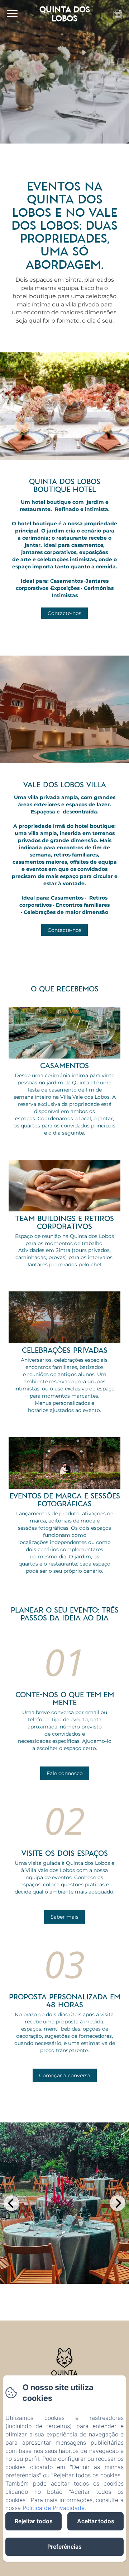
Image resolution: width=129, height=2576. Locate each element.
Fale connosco (65, 1773)
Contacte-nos (64, 613)
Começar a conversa (65, 2075)
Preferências (64, 2547)
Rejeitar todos (34, 2521)
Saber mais (64, 1917)
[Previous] (11, 2203)
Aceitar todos (96, 2521)
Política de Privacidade (54, 2508)
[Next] (118, 2203)
